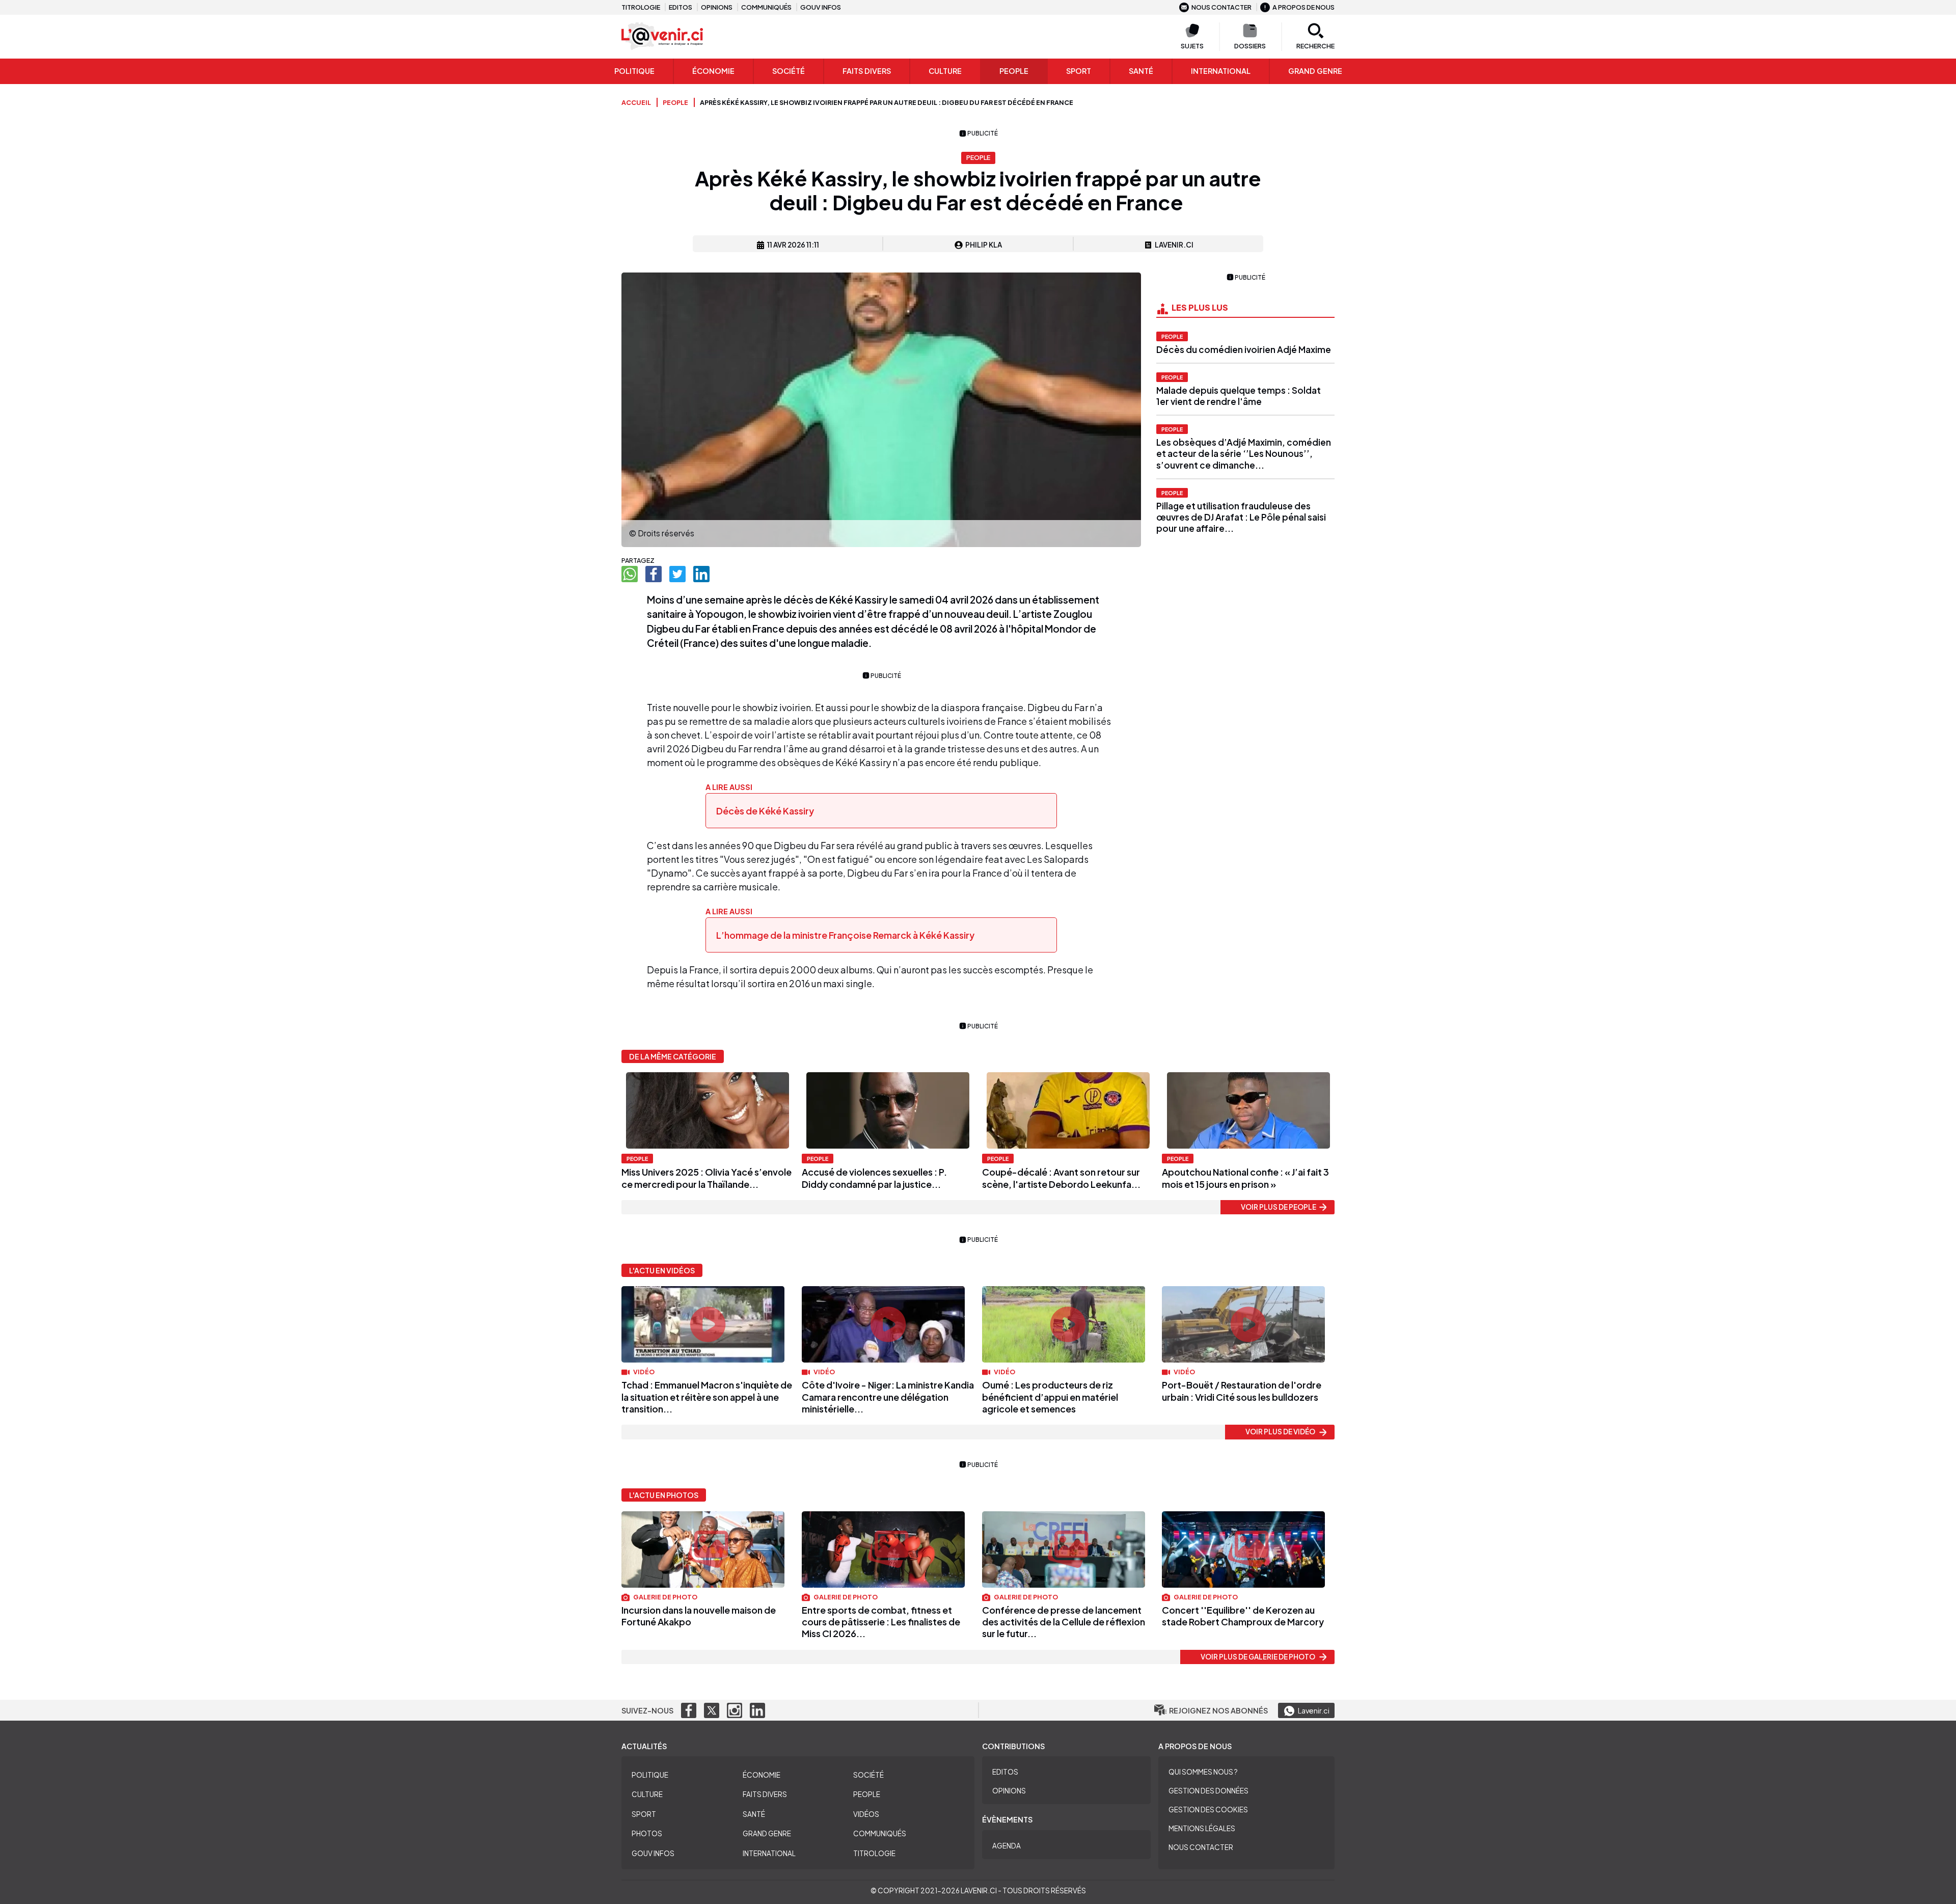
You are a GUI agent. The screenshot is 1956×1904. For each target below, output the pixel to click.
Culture (945, 71)
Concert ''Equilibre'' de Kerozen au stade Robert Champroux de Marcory (1243, 1616)
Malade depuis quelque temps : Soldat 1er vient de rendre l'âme (1239, 396)
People (1014, 71)
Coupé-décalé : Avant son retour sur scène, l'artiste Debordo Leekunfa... (1061, 1178)
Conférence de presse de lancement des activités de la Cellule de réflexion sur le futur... (1064, 1622)
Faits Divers (867, 71)
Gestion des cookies (1208, 1810)
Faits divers (765, 1794)
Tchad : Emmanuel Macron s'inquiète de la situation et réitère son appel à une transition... (707, 1397)
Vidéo (643, 1372)
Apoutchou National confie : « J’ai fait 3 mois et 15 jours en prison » (1245, 1178)
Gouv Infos (653, 1853)
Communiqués (766, 7)
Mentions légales (1202, 1828)
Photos (647, 1833)
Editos (681, 7)
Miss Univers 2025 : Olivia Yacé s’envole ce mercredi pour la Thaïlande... (707, 1178)
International (1221, 71)
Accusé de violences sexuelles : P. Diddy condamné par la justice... (874, 1178)
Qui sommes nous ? (1203, 1772)
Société (789, 71)
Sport (1079, 71)
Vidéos (866, 1814)
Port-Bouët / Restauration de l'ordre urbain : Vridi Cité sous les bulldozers (1242, 1391)
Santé (1141, 71)
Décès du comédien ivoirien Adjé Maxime (1244, 349)
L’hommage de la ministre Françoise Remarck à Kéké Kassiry (846, 935)
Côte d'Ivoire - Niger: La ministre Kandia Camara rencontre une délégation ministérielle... (888, 1397)
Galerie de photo (665, 1597)
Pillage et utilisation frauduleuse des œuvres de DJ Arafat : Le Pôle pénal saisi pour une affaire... (1241, 517)
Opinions (717, 7)
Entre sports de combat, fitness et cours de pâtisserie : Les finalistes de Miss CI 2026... (881, 1622)
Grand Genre (767, 1833)
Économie (713, 71)
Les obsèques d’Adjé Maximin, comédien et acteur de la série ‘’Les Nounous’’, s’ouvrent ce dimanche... (1244, 453)
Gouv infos (821, 7)
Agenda (1007, 1846)
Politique (634, 71)
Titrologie (641, 7)
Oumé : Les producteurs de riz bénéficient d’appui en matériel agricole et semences (1050, 1397)
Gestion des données (1208, 1791)
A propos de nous (1303, 7)
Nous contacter (1221, 7)
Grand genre (1315, 71)
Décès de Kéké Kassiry (765, 811)
